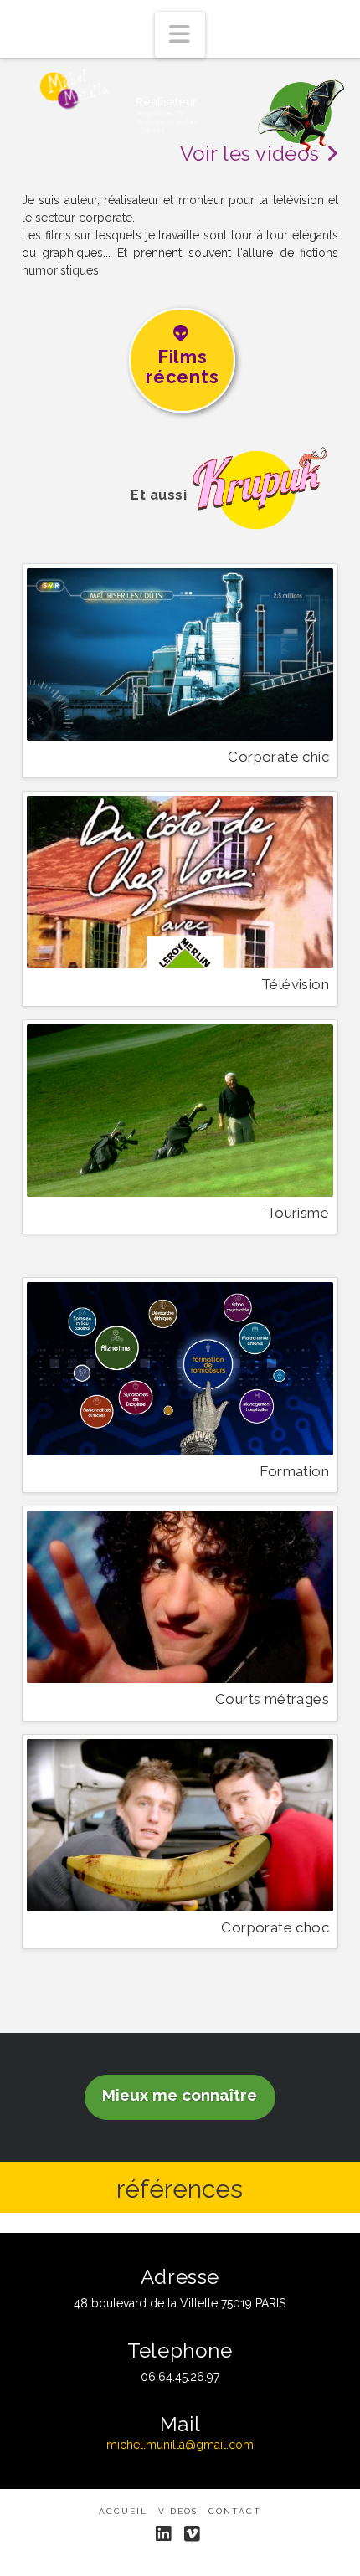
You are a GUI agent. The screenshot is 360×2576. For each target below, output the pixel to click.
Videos (178, 2511)
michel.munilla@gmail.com (180, 2445)
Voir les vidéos (253, 154)
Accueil (123, 2511)
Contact (235, 2511)
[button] (180, 35)
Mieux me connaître (180, 2095)
